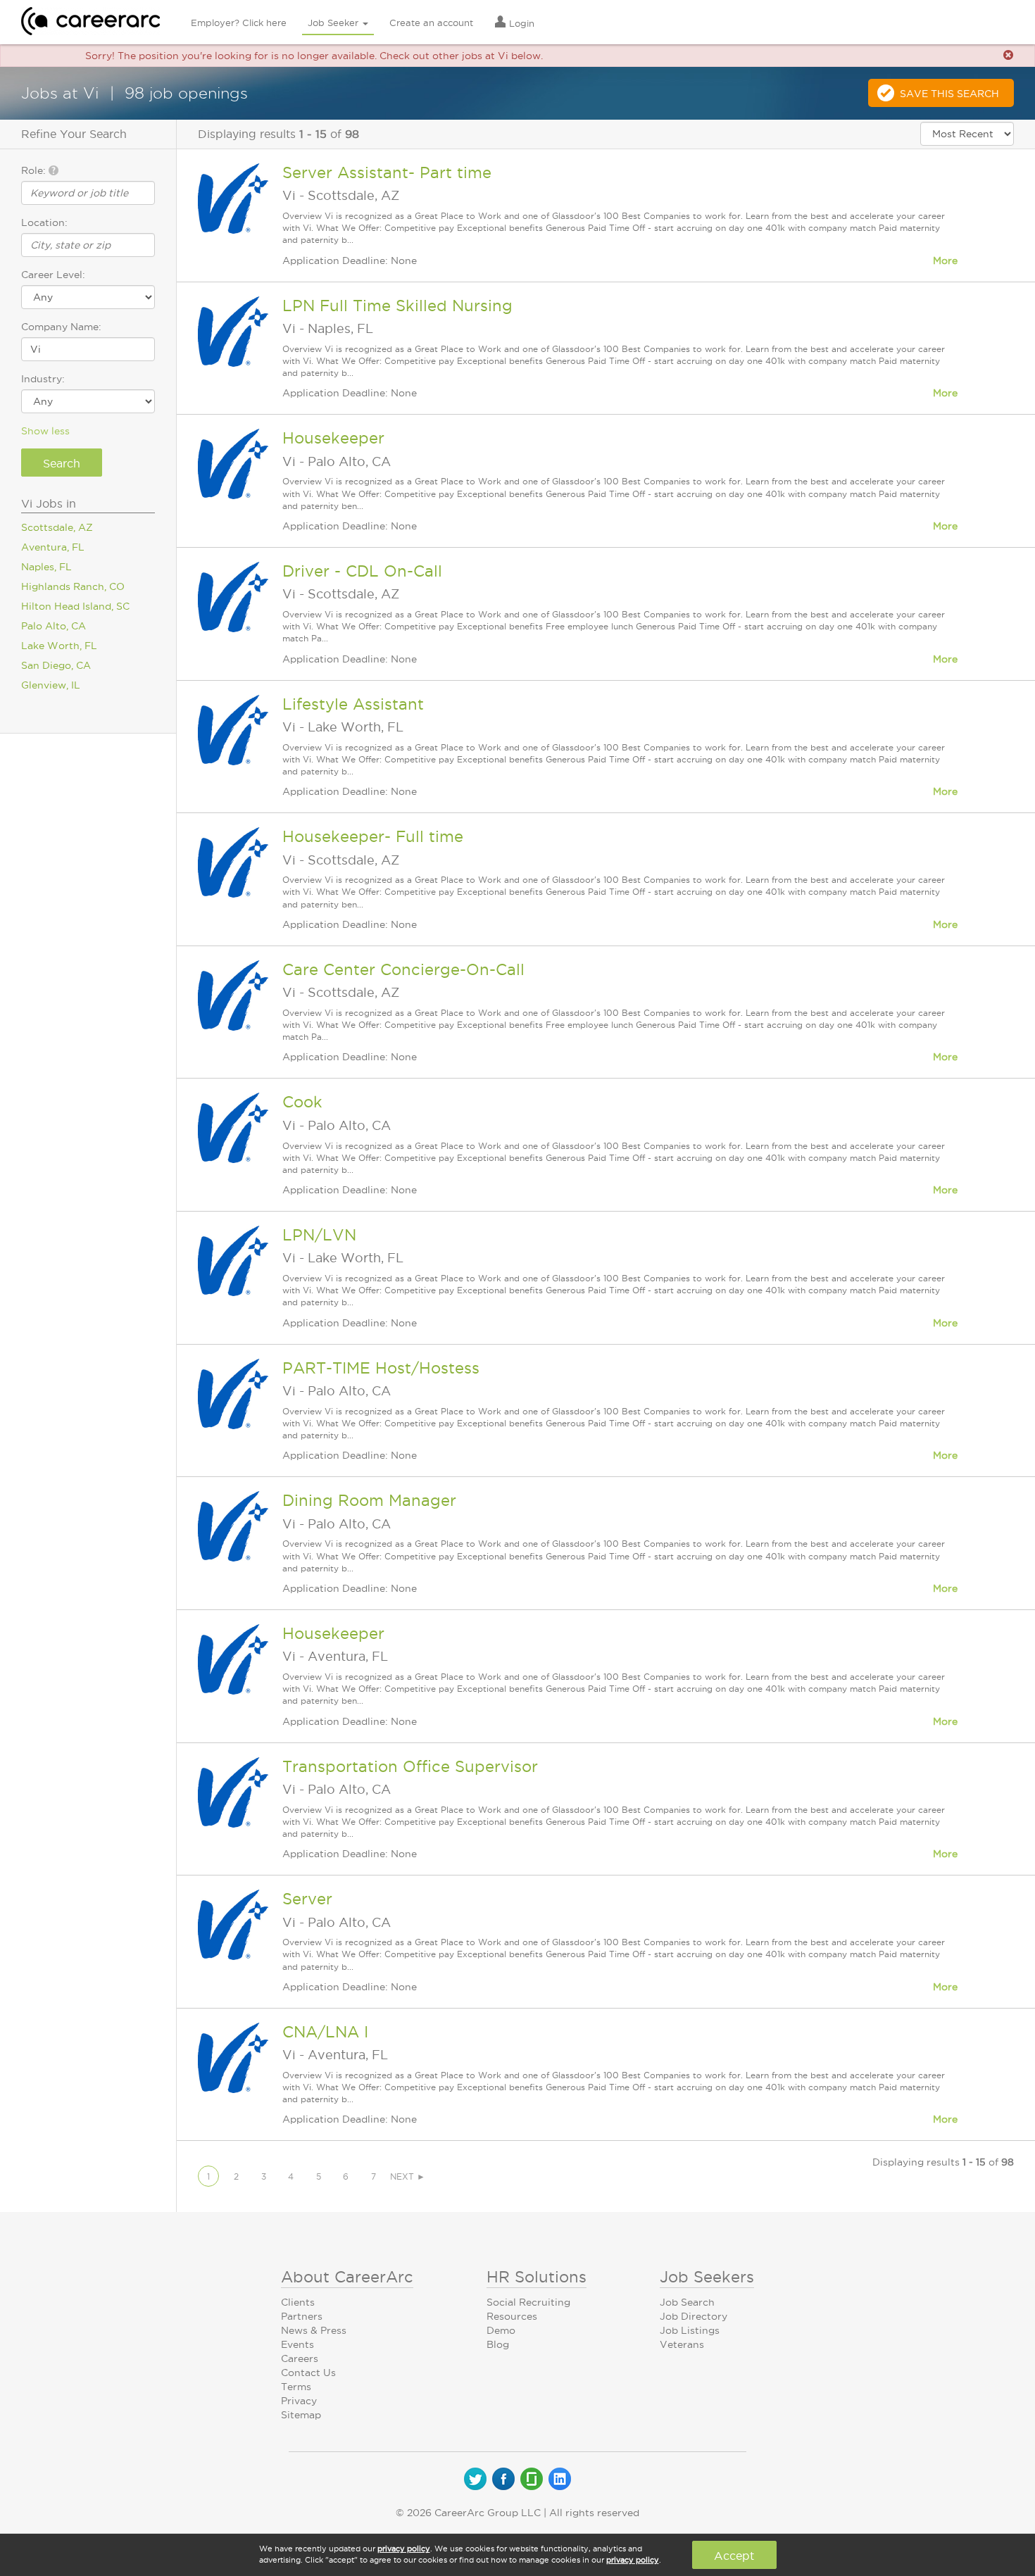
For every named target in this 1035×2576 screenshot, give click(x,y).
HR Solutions (537, 2277)
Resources (512, 2316)
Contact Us (308, 2373)
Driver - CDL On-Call (362, 571)
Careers (300, 2358)
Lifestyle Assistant (353, 704)
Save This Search (949, 94)
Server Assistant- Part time (387, 172)
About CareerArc (347, 2277)
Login (520, 23)
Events (297, 2344)
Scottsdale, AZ (57, 527)
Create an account (431, 23)
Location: (44, 222)
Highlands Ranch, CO (73, 586)
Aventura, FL (53, 547)
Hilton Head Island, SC (75, 606)
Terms (296, 2387)
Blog (498, 2344)
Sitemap (301, 2415)
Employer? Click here (239, 23)
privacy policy (404, 2549)
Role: (35, 170)
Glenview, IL (51, 685)
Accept (734, 2556)
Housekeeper (333, 438)
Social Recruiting (528, 2302)
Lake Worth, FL (59, 646)
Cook (302, 1102)
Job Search (687, 2302)
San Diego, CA (56, 665)
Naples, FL (46, 567)
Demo (501, 2330)
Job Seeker (334, 23)
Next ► (408, 2176)
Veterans (682, 2344)
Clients (298, 2302)
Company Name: (61, 327)
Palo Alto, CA (54, 626)
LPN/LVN (319, 1235)
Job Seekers (707, 2277)
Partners (302, 2316)
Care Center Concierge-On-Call (403, 969)
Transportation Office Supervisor (410, 1766)
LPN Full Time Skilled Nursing (397, 306)
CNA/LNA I (325, 2032)
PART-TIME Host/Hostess (381, 1368)
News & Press (314, 2330)
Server (307, 1899)
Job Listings (690, 2330)
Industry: (43, 379)
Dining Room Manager (369, 1500)
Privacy (299, 2401)
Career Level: (53, 275)
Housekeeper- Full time (373, 836)
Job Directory (694, 2316)
